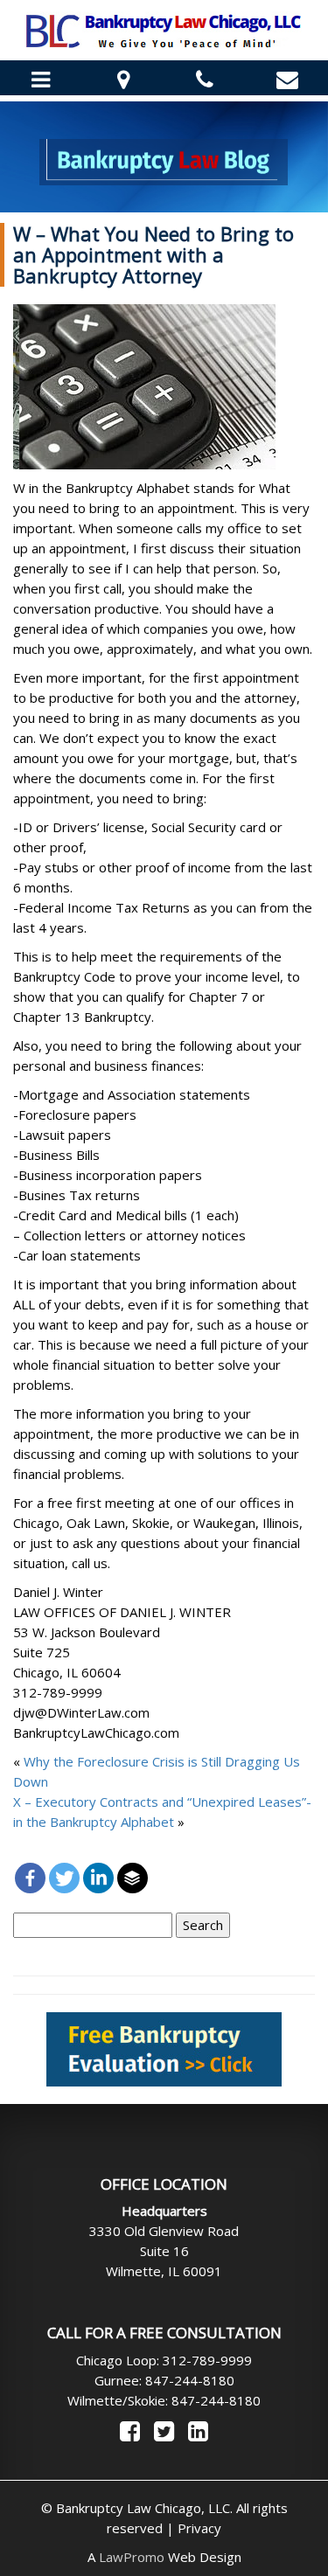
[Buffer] (133, 1878)
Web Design (170, 2557)
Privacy (199, 2528)
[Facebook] (30, 1878)
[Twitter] (64, 1878)
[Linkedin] (98, 1878)
